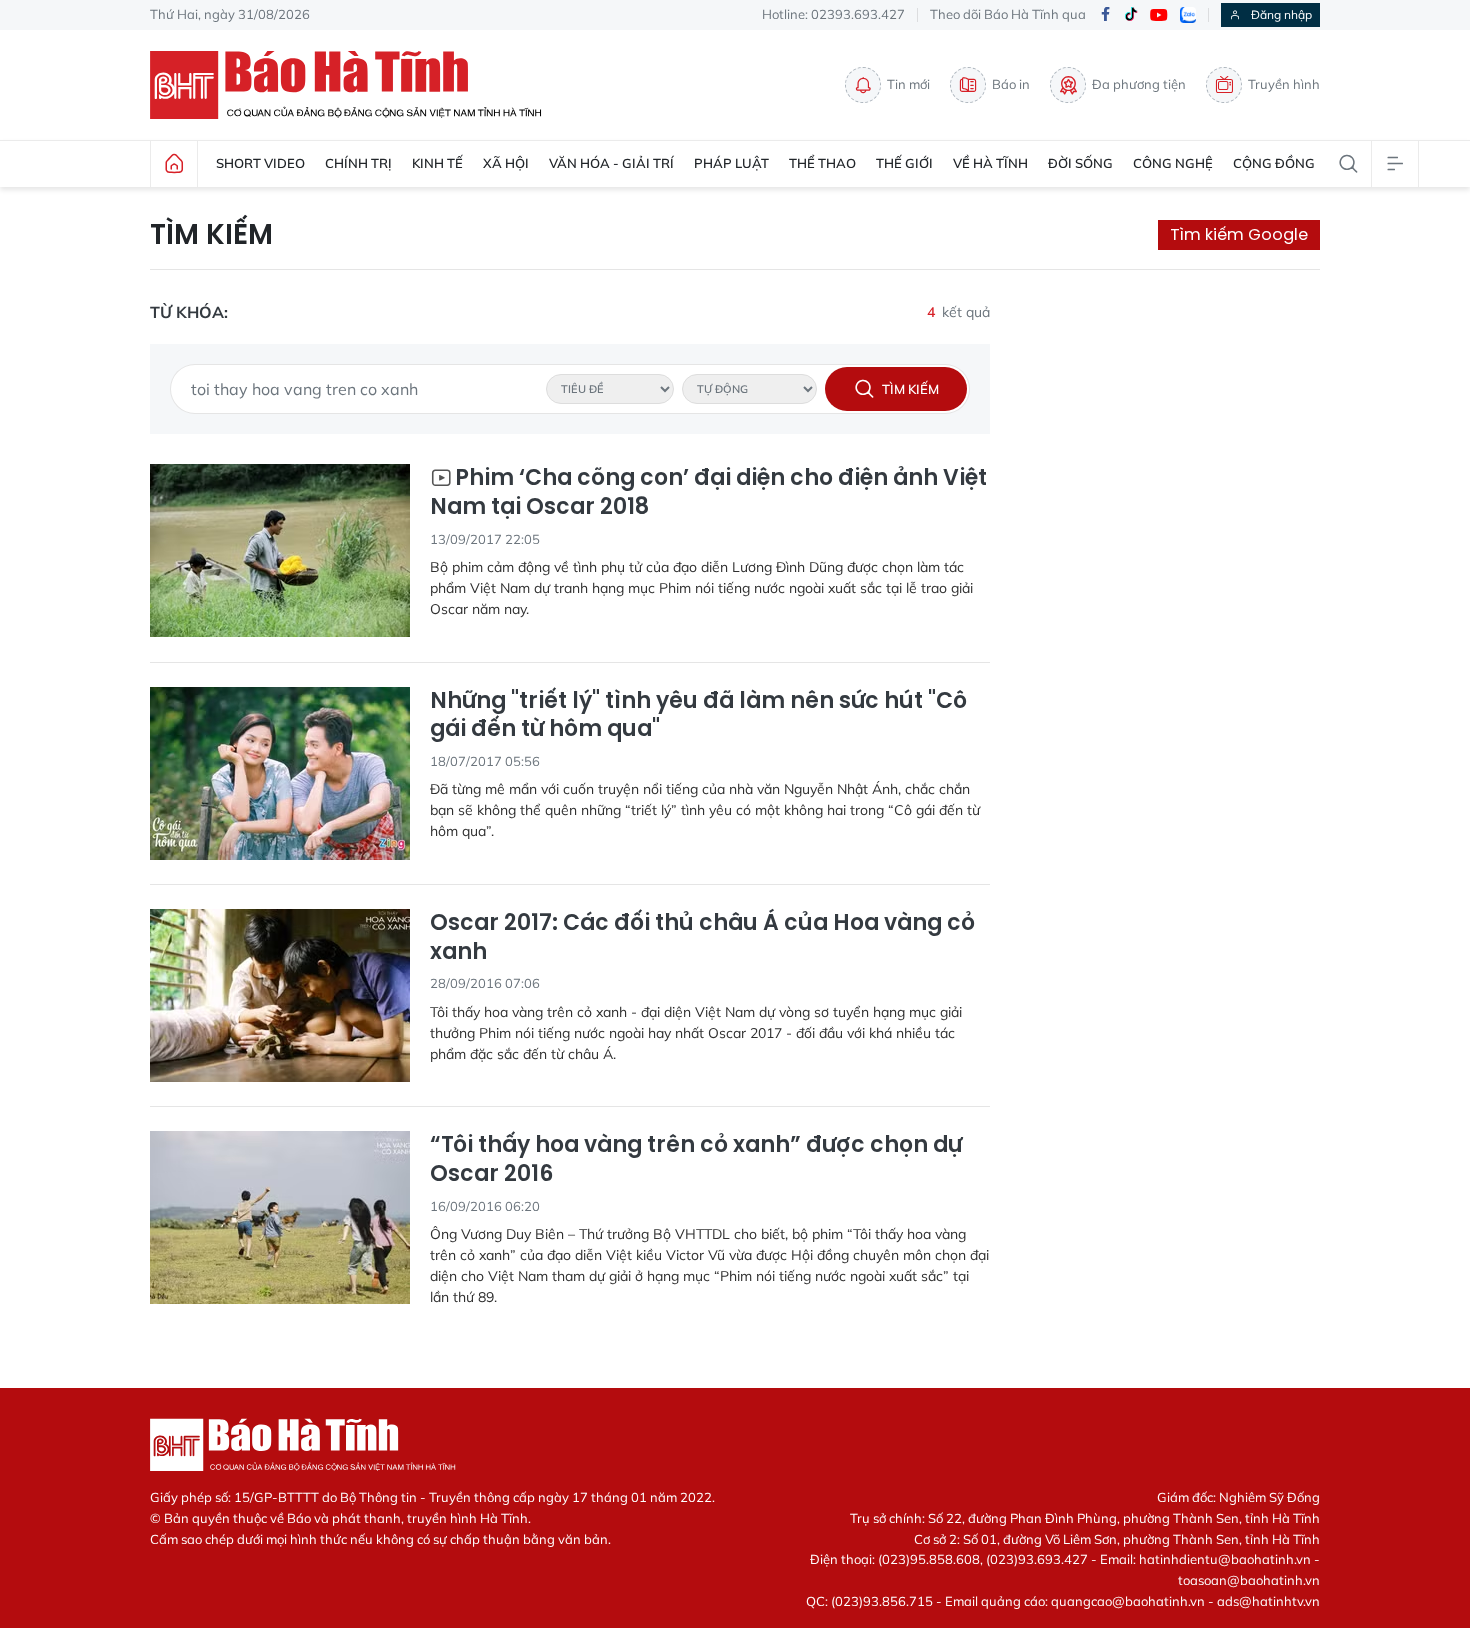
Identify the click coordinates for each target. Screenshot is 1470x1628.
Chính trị (358, 163)
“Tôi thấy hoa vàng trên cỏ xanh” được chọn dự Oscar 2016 (696, 1159)
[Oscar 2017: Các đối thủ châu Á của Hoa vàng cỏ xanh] (280, 995)
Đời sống (1080, 163)
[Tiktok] (1131, 15)
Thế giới (904, 163)
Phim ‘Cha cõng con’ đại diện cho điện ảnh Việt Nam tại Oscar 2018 (708, 492)
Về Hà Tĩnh (990, 163)
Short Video (260, 163)
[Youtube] (1159, 15)
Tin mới (908, 84)
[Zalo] (1188, 15)
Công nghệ (1173, 163)
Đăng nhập (1281, 14)
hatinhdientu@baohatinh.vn (1225, 1559)
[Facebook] (1105, 15)
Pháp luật (731, 163)
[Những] (280, 773)
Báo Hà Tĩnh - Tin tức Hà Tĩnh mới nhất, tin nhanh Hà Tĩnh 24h (355, 85)
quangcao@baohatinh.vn (1128, 1601)
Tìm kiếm (211, 235)
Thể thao (822, 163)
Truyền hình (1284, 84)
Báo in (1011, 84)
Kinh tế (437, 163)
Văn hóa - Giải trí (611, 163)
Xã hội (506, 163)
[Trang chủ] (174, 164)
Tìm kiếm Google (1239, 234)
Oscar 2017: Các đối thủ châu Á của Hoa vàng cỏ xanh (702, 937)
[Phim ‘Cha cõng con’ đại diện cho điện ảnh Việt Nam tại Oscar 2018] (280, 550)
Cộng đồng (1274, 163)
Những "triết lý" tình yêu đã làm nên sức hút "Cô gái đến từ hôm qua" (698, 715)
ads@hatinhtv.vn (1268, 1601)
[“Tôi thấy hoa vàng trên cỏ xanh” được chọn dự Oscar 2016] (280, 1217)
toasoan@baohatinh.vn (1249, 1580)
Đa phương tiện (1139, 84)
